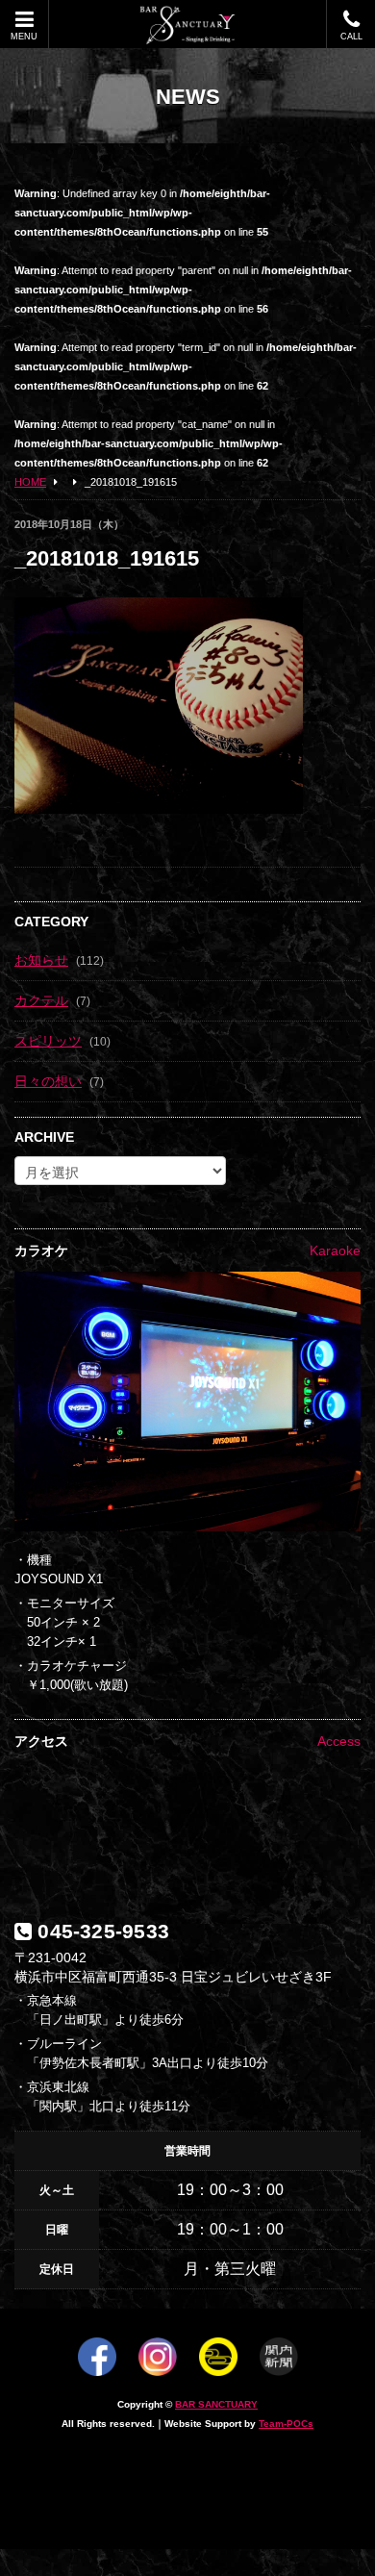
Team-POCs (286, 2424)
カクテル (41, 1000)
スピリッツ (48, 1041)
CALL (351, 37)
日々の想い (48, 1081)
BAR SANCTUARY (216, 2404)
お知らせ (41, 960)
